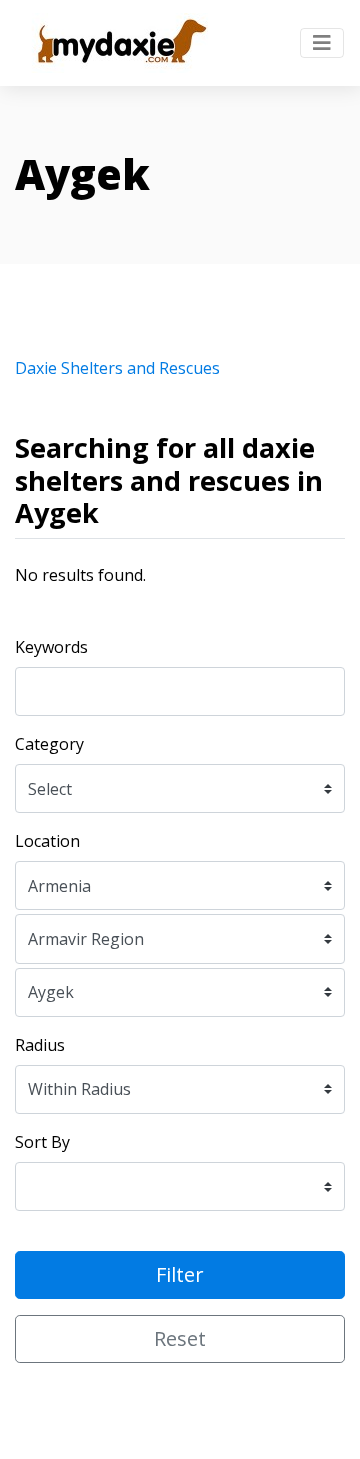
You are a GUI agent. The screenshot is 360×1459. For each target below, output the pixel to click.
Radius (40, 1045)
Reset (180, 1338)
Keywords (51, 647)
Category (49, 744)
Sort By (42, 1142)
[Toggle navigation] (322, 43)
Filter (180, 1274)
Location (47, 841)
